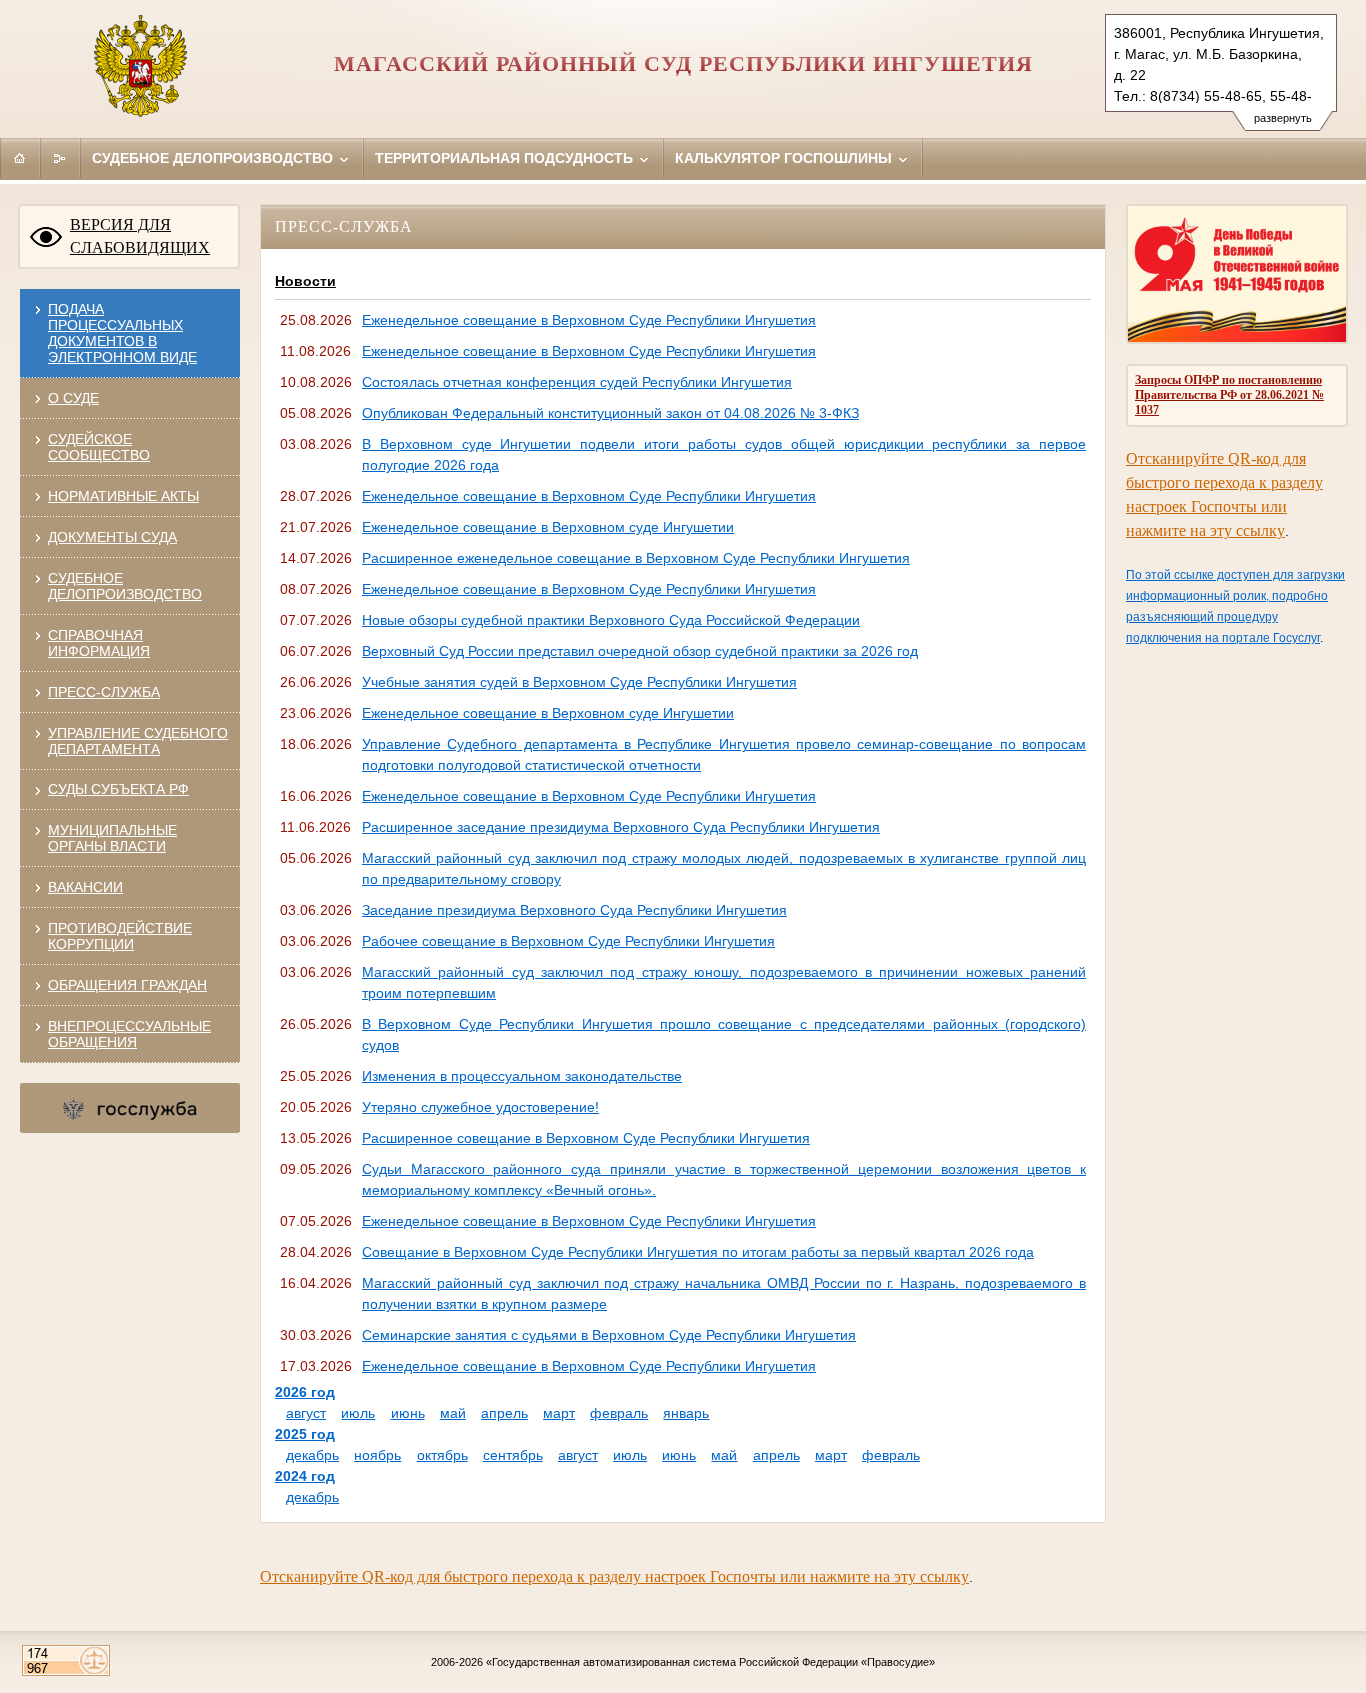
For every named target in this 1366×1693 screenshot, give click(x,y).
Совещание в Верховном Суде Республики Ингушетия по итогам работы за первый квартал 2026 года (698, 1252)
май (453, 1413)
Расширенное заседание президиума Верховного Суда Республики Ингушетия (621, 827)
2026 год (305, 1392)
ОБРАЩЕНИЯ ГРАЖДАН (127, 985)
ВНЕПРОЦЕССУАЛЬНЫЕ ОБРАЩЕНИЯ (129, 1034)
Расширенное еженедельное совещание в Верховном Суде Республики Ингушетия (636, 558)
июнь (408, 1413)
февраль (619, 1413)
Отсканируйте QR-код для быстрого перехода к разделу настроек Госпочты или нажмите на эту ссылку (614, 1576)
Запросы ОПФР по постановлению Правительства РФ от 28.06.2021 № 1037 (1229, 395)
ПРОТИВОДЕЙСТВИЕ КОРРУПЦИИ (120, 936)
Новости (305, 281)
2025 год (305, 1434)
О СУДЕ (73, 398)
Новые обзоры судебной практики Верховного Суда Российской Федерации (611, 620)
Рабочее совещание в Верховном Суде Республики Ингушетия (568, 941)
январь (686, 1413)
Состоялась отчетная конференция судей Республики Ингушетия (577, 382)
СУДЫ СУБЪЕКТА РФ (118, 789)
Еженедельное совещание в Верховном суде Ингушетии (548, 527)
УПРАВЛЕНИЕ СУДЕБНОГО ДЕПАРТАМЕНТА (138, 741)
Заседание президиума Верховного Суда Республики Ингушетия (574, 910)
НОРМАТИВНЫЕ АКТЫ (123, 496)
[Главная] (20, 158)
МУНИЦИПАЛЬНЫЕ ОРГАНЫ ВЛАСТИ (112, 838)
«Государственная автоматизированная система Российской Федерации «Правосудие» (710, 1662)
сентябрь (513, 1455)
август (306, 1413)
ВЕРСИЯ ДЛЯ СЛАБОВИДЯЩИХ (140, 236)
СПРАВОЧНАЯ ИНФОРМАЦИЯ (99, 643)
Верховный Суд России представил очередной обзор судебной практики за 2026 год (640, 651)
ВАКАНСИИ (85, 887)
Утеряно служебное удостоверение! (480, 1107)
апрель (504, 1413)
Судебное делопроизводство (214, 158)
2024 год (305, 1476)
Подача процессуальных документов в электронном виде (122, 333)
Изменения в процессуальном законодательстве (522, 1076)
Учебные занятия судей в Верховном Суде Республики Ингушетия (579, 682)
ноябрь (377, 1455)
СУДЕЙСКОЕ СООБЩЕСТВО (99, 447)
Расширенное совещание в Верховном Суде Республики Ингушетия (586, 1138)
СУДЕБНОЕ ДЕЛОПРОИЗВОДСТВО (125, 586)
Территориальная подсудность (506, 158)
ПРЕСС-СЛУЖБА (104, 692)
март (559, 1413)
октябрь (442, 1455)
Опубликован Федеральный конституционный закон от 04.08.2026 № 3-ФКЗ (610, 413)
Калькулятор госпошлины (785, 158)
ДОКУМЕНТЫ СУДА (112, 537)
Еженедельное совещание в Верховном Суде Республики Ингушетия (589, 320)
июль (358, 1413)
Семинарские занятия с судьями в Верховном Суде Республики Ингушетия (609, 1335)
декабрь (312, 1455)
